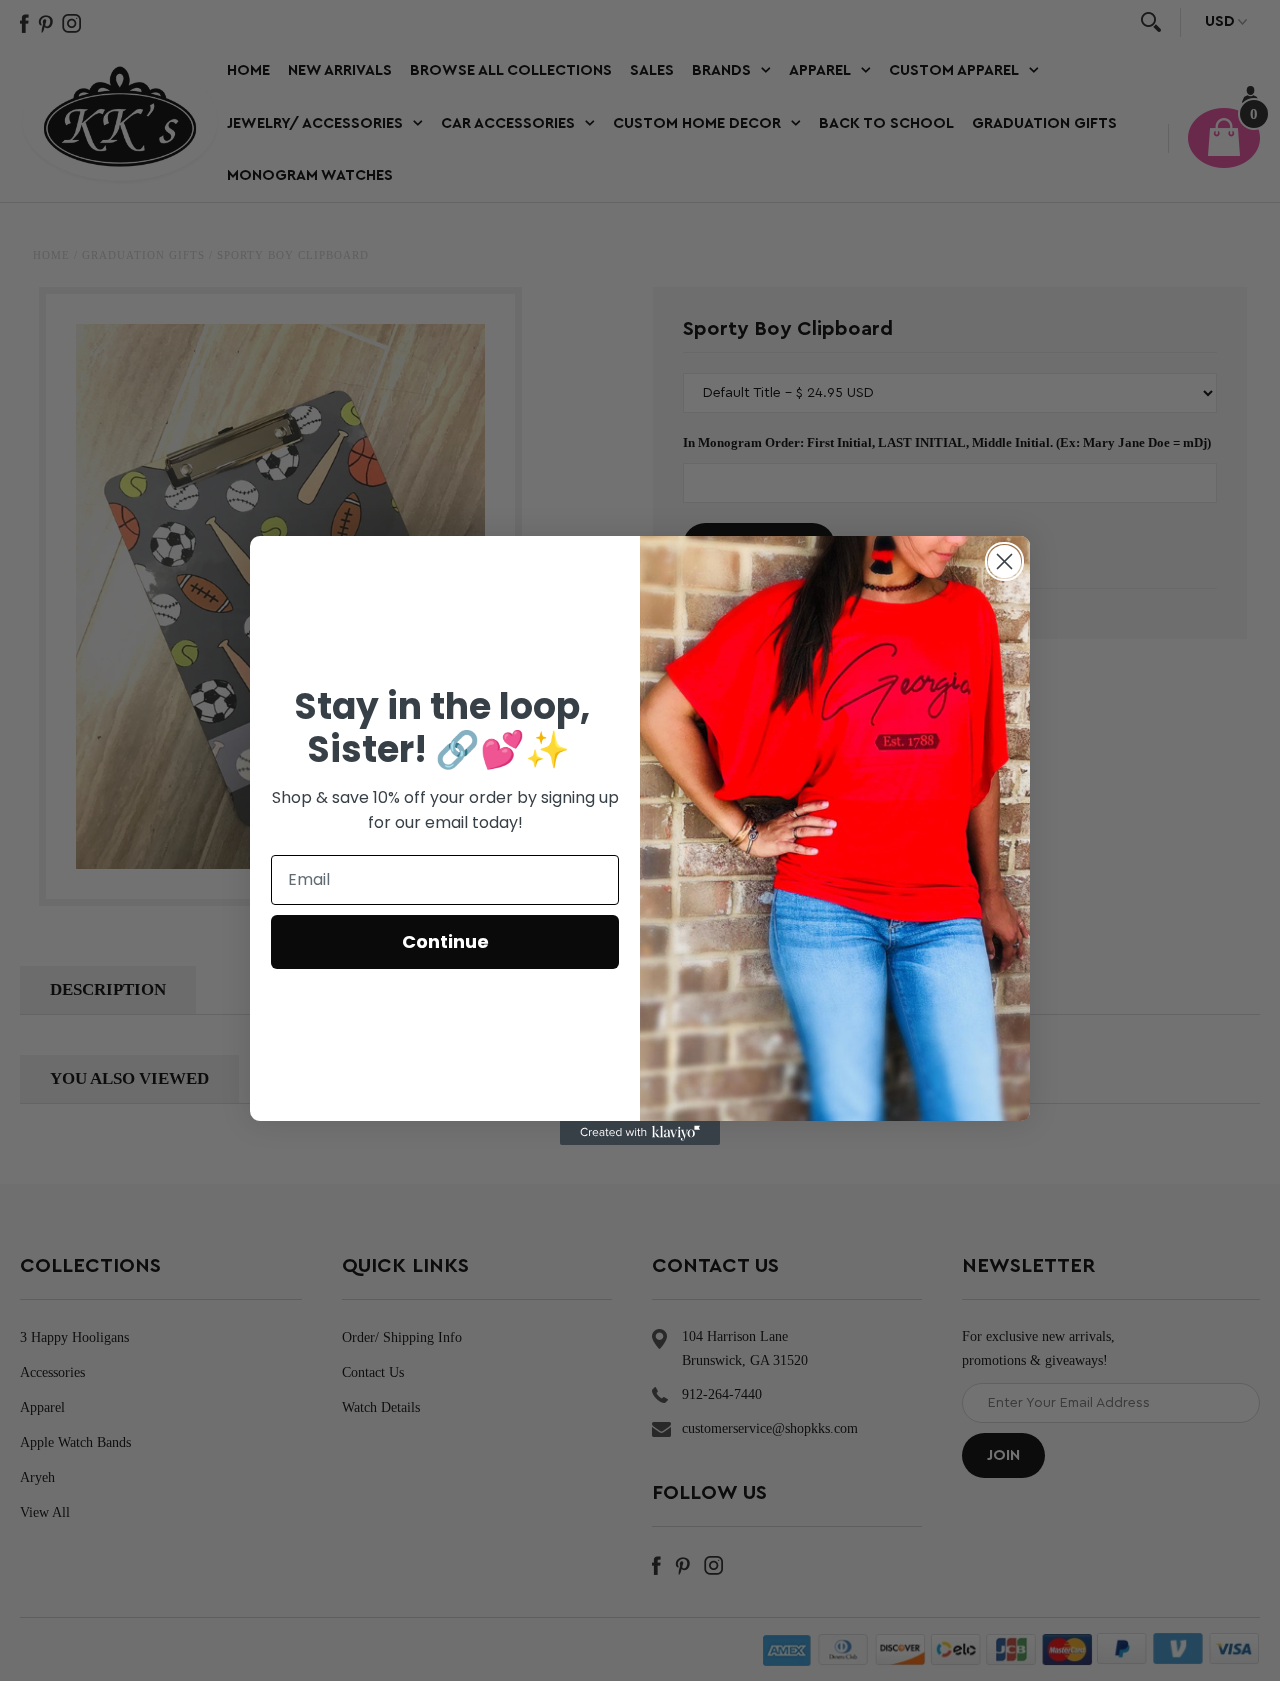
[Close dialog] (1004, 561)
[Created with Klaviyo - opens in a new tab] (640, 1133)
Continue (445, 941)
